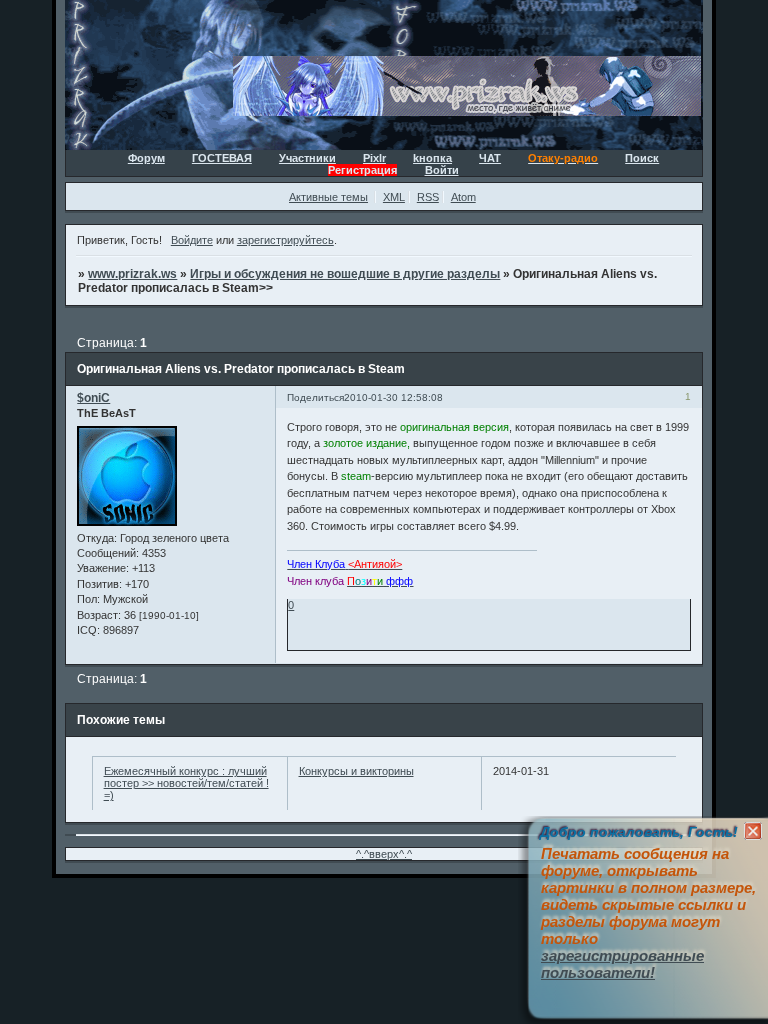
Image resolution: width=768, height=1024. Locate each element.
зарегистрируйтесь (285, 240)
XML (394, 197)
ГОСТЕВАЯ (222, 158)
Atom (463, 197)
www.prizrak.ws (132, 274)
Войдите (192, 240)
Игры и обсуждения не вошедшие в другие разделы (345, 274)
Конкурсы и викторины (356, 771)
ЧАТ (490, 158)
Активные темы (328, 197)
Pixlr (374, 158)
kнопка (432, 158)
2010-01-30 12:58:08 (393, 397)
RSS (428, 197)
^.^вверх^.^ (384, 854)
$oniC (93, 398)
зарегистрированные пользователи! (622, 964)
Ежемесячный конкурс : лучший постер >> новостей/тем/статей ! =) (186, 783)
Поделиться (315, 397)
